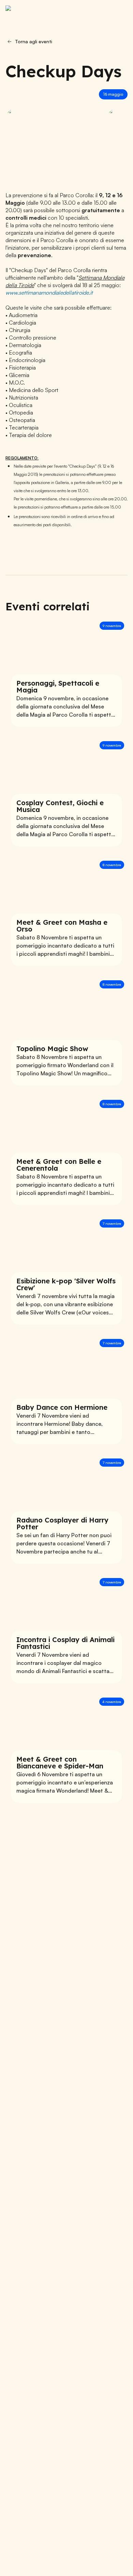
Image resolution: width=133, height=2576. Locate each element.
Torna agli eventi (34, 41)
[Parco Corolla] (40, 12)
